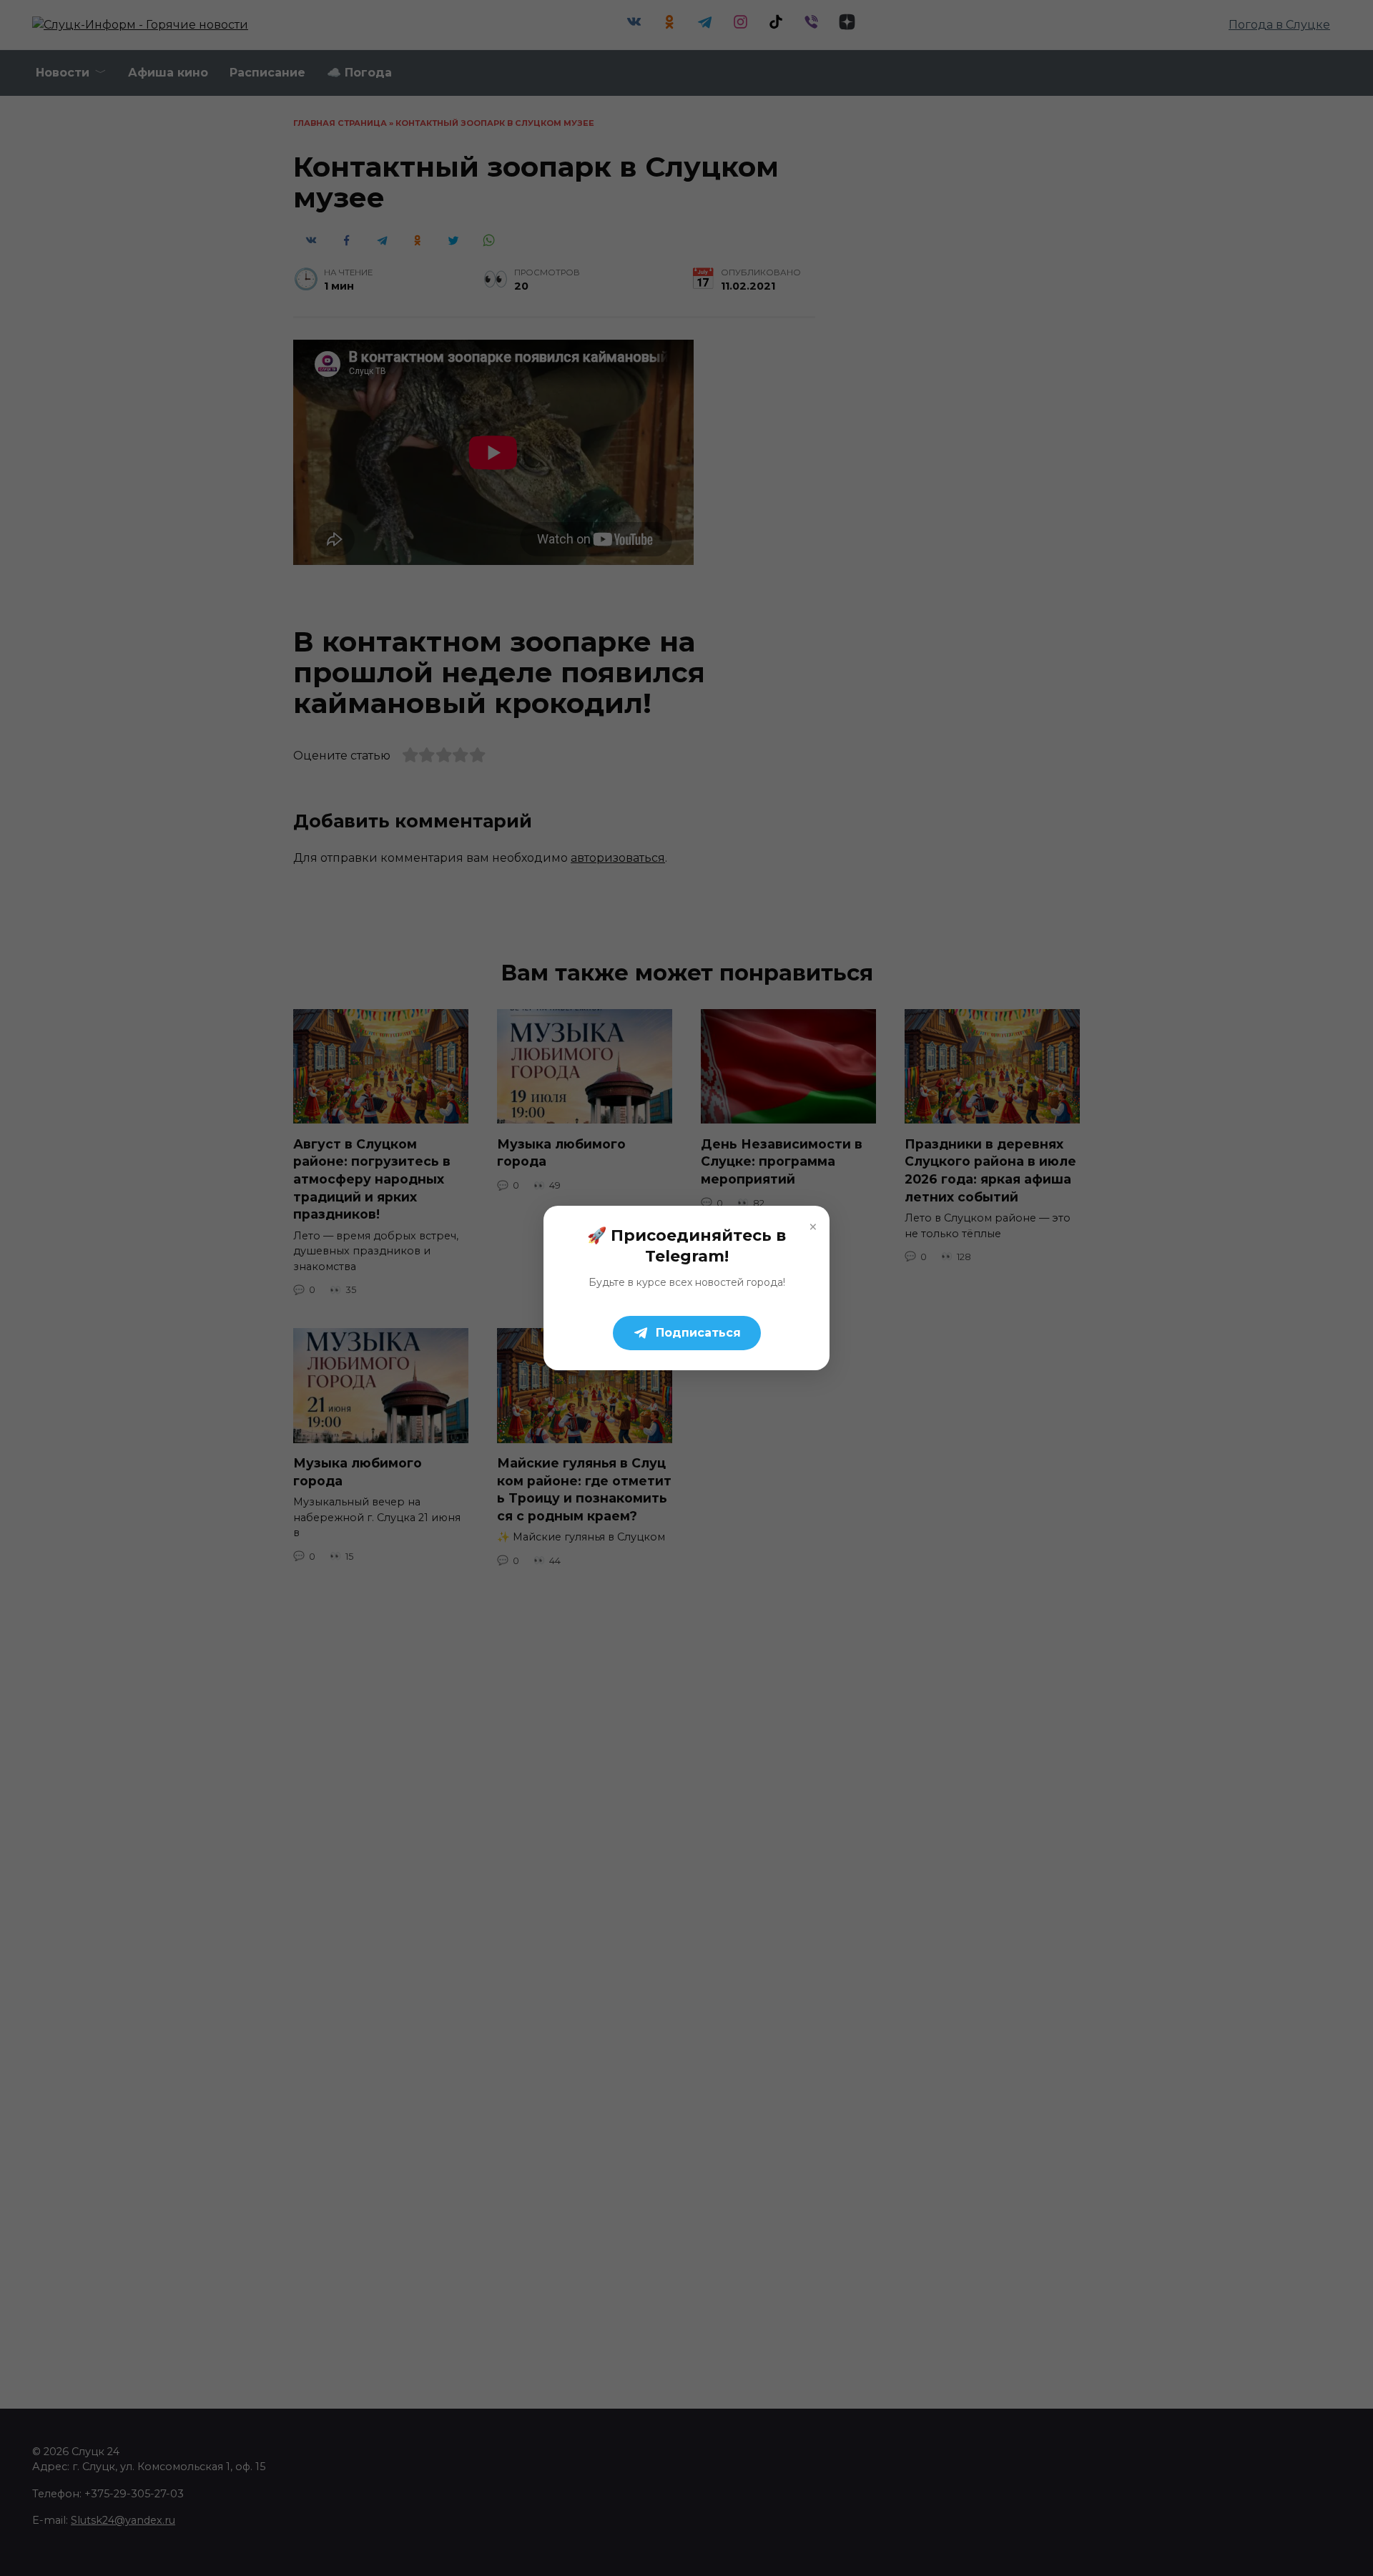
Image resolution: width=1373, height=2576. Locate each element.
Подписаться (698, 1333)
